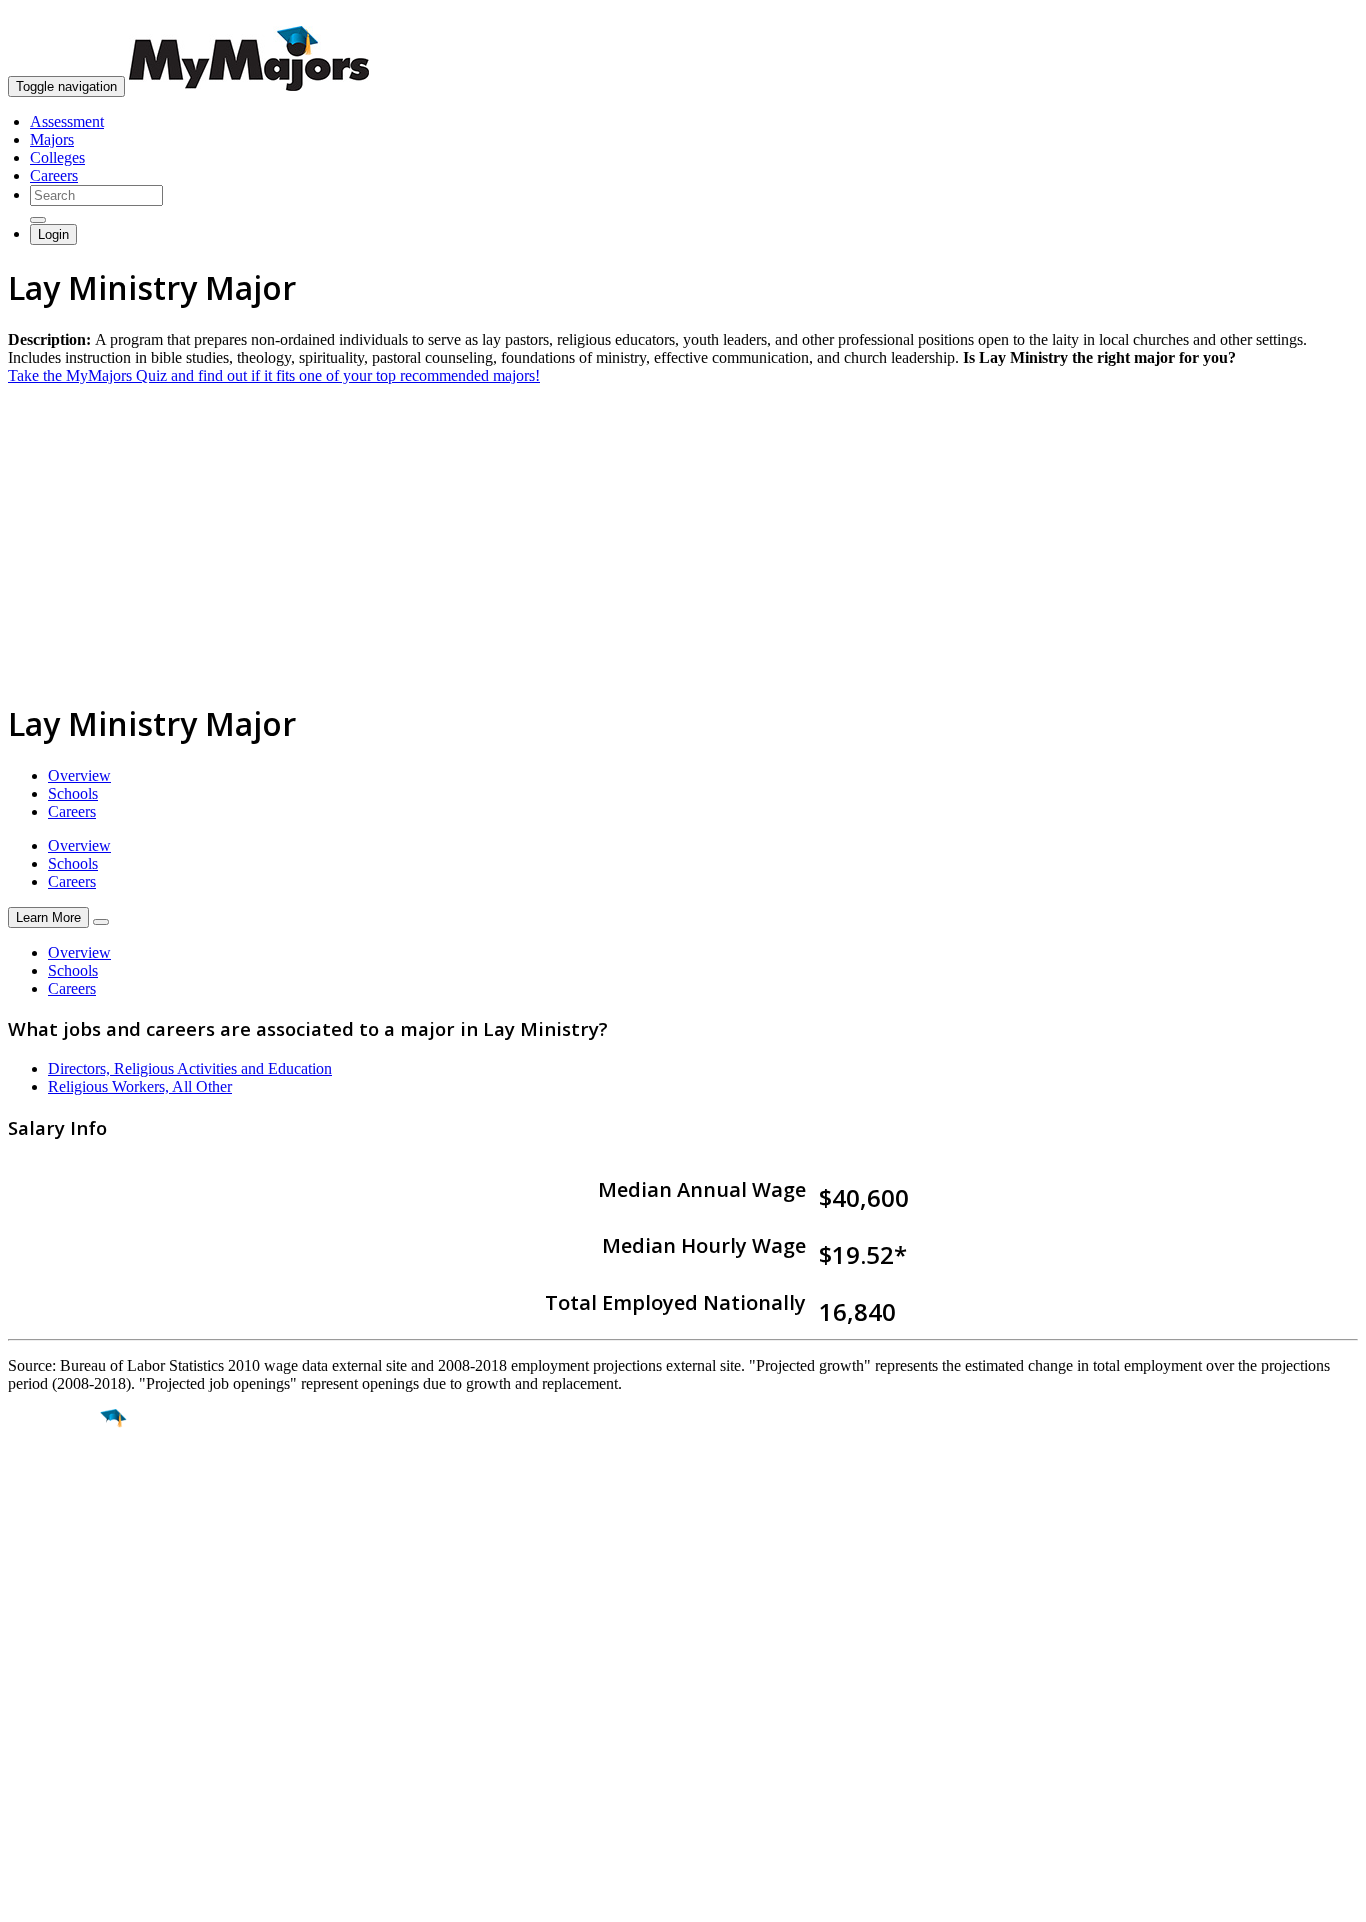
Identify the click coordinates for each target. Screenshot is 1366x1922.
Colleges (57, 157)
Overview (79, 775)
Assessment (67, 121)
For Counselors (56, 1706)
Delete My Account (70, 1760)
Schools (73, 793)
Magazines (42, 1742)
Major (55, 1487)
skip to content (1317, 15)
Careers (54, 175)
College (61, 1530)
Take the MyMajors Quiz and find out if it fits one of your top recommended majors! (274, 375)
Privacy (82, 1896)
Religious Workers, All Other (140, 1086)
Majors (52, 139)
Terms (27, 1896)
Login (53, 234)
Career (59, 1573)
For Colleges (48, 1724)
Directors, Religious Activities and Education (190, 1068)
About (32, 1648)
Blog (23, 1778)
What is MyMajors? (70, 1688)
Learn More (48, 917)
